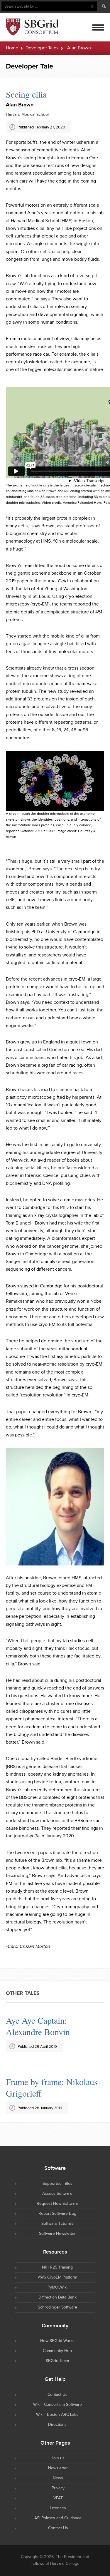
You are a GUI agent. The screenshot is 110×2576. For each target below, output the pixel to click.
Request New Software (57, 2192)
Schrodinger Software (57, 2296)
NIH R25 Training (57, 2256)
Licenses (58, 2497)
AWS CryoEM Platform (57, 2266)
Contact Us (57, 2383)
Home (12, 48)
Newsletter (58, 2457)
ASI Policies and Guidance (58, 2507)
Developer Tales (42, 48)
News (58, 2467)
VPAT (58, 2487)
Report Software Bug (57, 2202)
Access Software (57, 2182)
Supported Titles (57, 2172)
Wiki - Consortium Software (57, 2393)
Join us (58, 2447)
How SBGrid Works (57, 2329)
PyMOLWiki (57, 2276)
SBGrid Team (57, 2349)
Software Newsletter (57, 2222)
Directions (57, 2413)
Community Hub (57, 2339)
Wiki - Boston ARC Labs (57, 2403)
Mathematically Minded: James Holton (49, 2076)
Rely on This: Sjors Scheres (55, 2020)
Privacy (58, 2477)
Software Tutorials (57, 2212)
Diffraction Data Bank (57, 2286)
